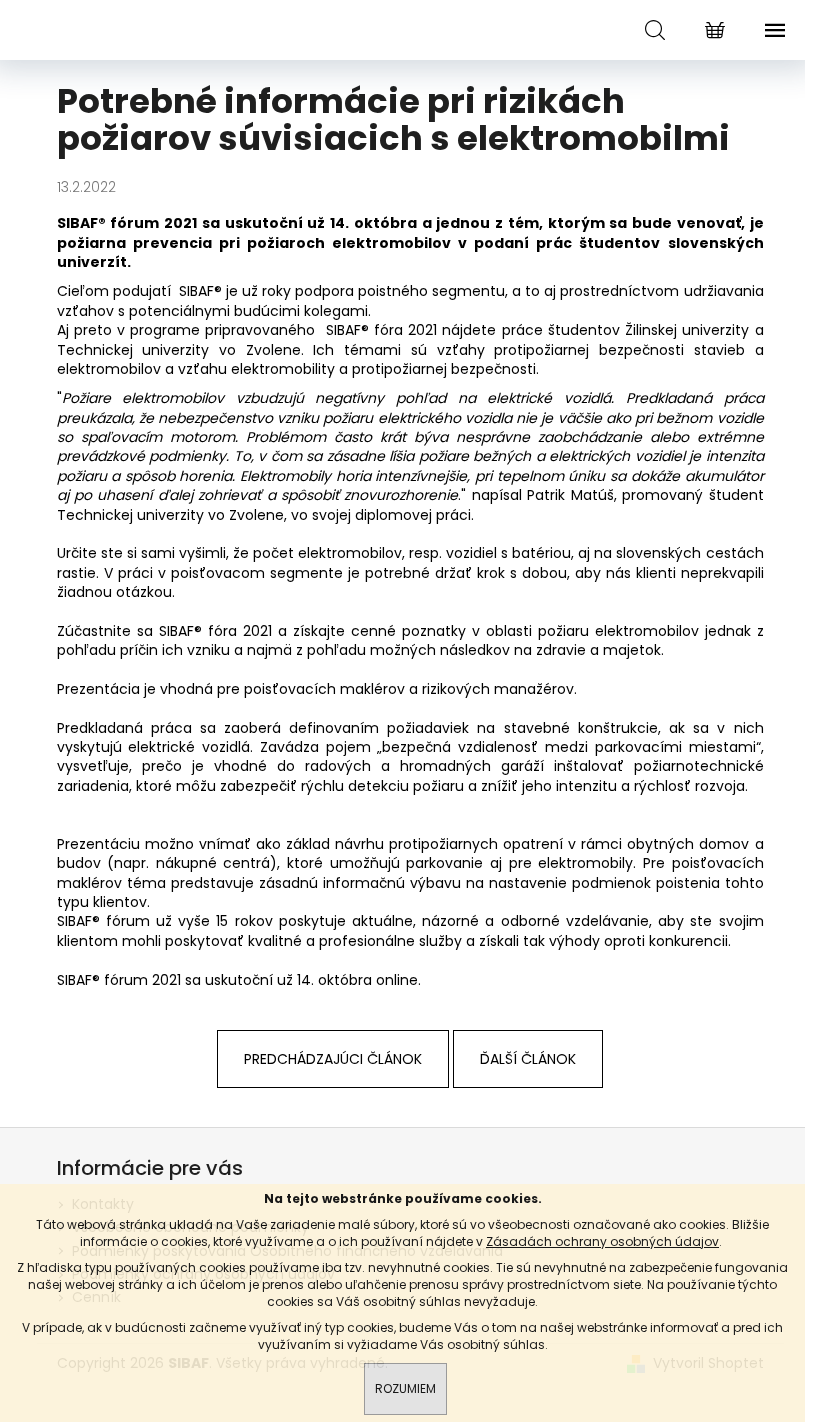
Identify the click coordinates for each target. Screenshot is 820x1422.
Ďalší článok (528, 1059)
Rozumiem (405, 1388)
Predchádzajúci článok (333, 1059)
